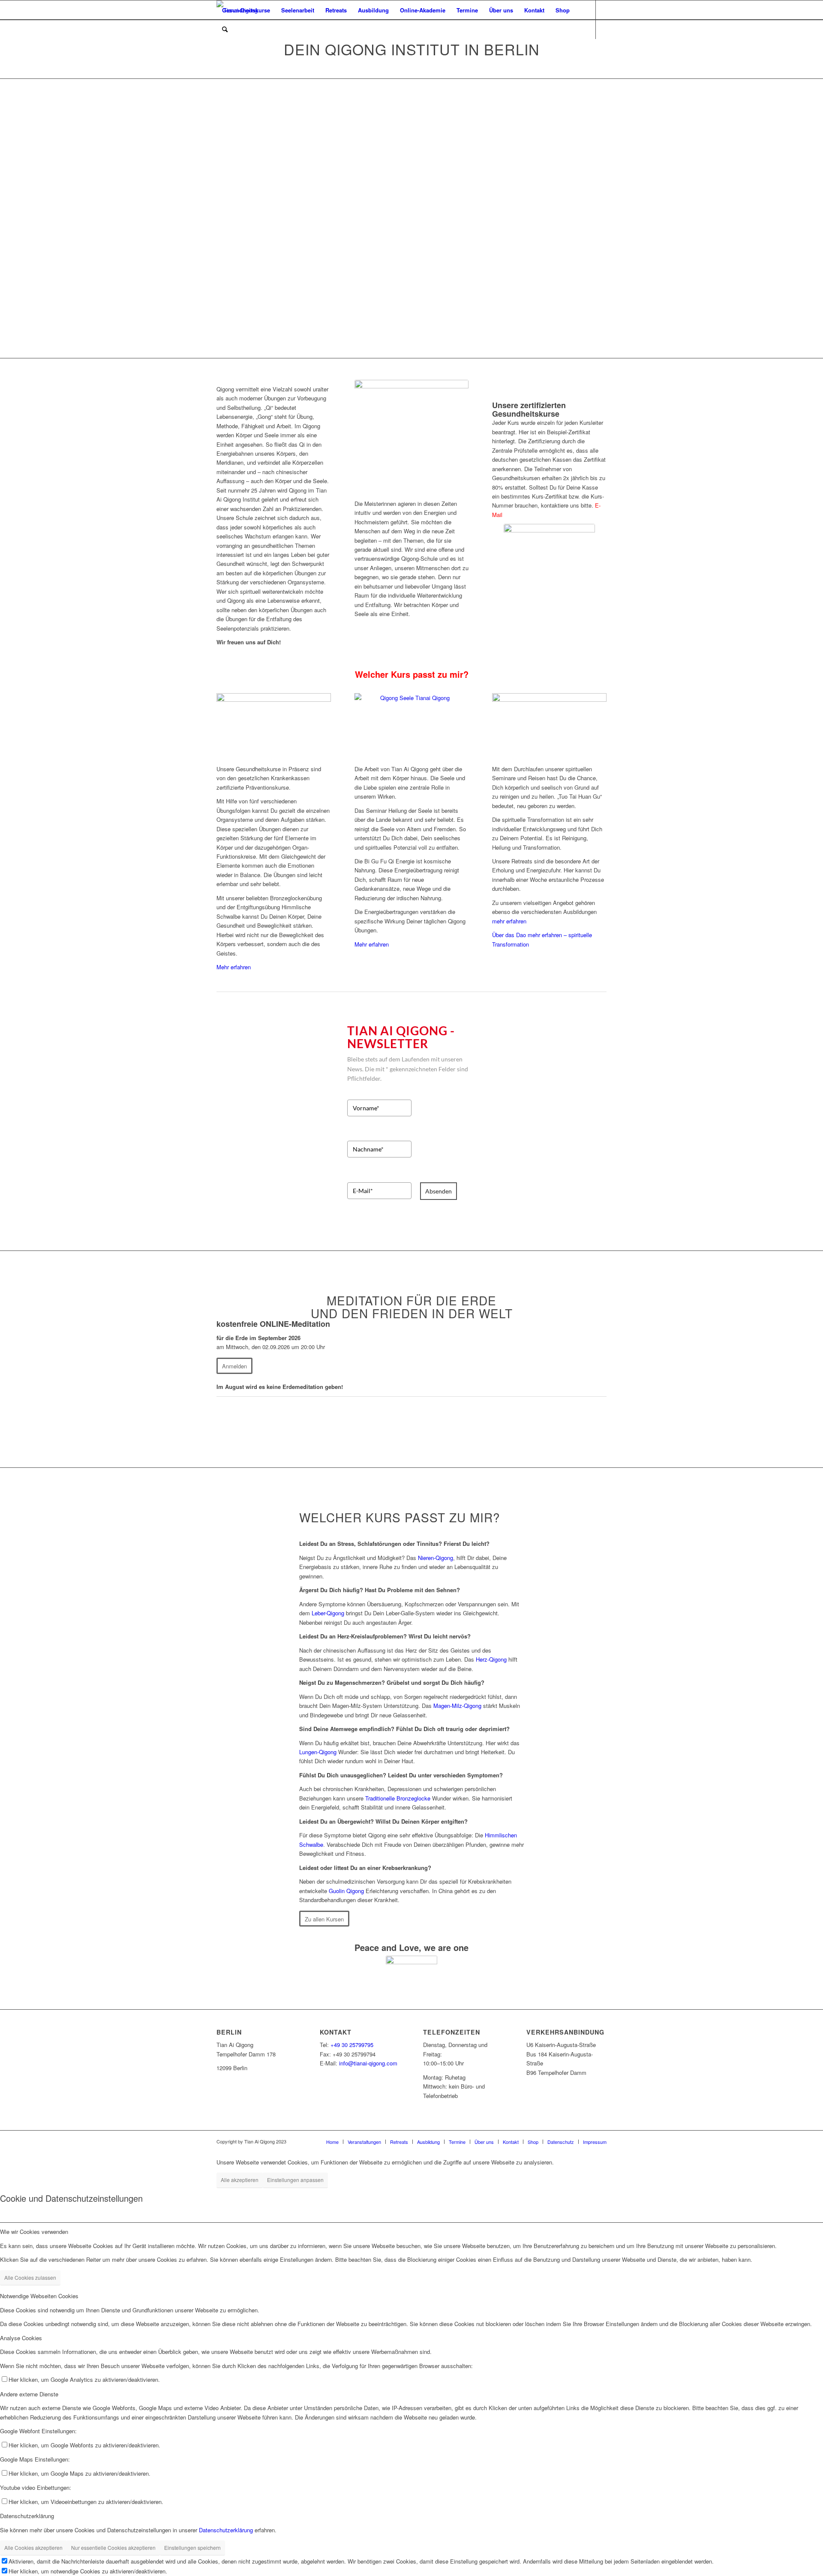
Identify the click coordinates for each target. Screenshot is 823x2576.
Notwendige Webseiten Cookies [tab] (39, 2296)
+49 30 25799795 (352, 2045)
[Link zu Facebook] (219, 48)
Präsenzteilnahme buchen (514, 164)
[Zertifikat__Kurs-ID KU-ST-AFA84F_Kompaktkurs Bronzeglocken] (549, 588)
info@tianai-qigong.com (368, 2063)
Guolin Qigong (346, 1891)
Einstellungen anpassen (295, 2180)
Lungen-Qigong (318, 1752)
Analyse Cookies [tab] (21, 2338)
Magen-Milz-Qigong (457, 1706)
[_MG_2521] (412, 437)
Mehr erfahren (234, 967)
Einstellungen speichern (192, 2547)
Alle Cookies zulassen (30, 2277)
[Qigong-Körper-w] (274, 726)
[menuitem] (246, 10)
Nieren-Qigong (436, 1558)
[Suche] (225, 29)
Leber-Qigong (328, 1613)
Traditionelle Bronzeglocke (398, 1798)
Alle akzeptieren (240, 2180)
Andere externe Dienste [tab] (29, 2394)
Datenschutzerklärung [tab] (27, 2516)
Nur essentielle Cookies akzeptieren (113, 2547)
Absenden (439, 1191)
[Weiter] (804, 219)
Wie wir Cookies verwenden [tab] (34, 2232)
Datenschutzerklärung (226, 2530)
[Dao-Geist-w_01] (549, 726)
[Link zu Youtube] (232, 48)
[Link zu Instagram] (245, 48)
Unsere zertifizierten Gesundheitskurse (529, 409)
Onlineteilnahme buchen (511, 193)
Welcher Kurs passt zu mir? (412, 674)
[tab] (411, 1543)
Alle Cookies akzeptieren (33, 2547)
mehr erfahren (509, 921)
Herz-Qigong (491, 1659)
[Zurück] (19, 219)
